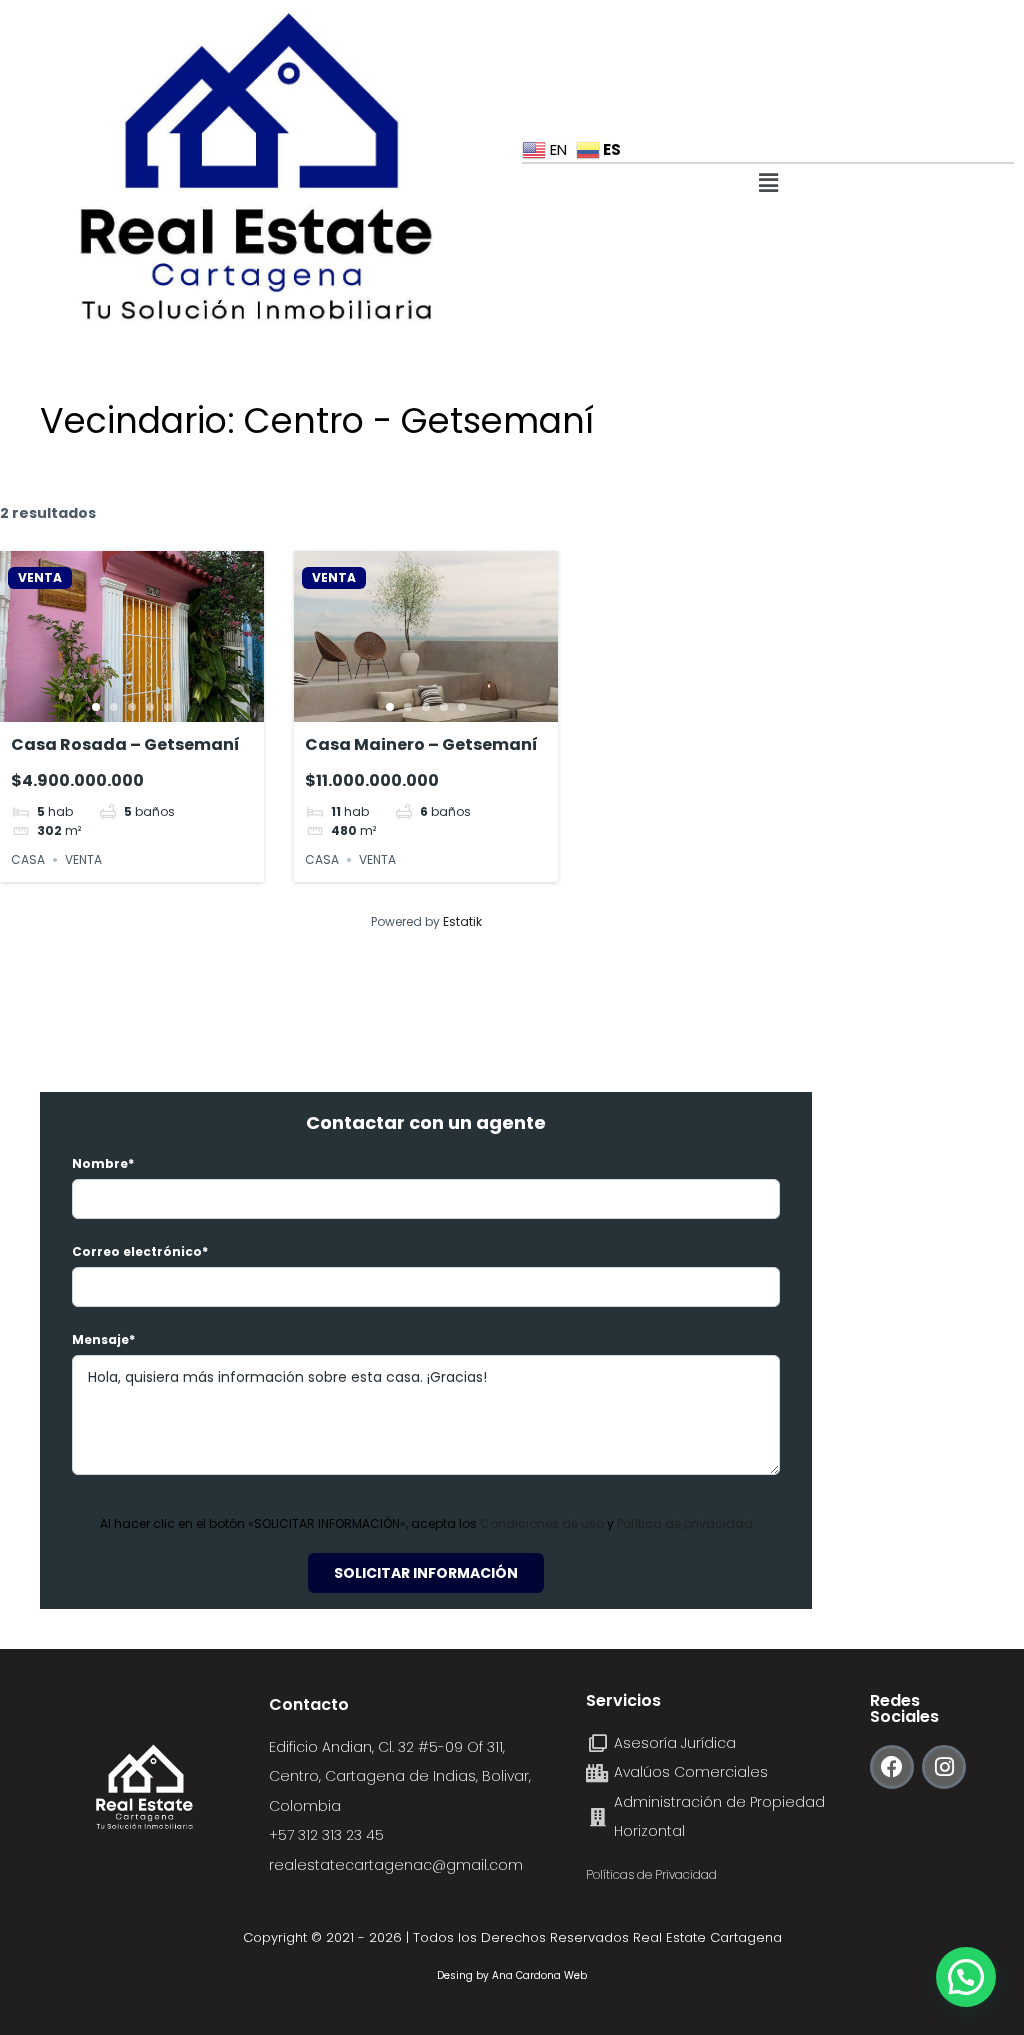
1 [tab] (96, 707)
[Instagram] (944, 1767)
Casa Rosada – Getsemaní (125, 744)
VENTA (40, 578)
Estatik (462, 921)
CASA (28, 859)
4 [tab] (150, 707)
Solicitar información (426, 1573)
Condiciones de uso (543, 1523)
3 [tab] (132, 707)
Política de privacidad (685, 1523)
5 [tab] (168, 707)
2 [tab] (114, 707)
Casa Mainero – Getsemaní (421, 744)
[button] (768, 183)
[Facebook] (892, 1767)
